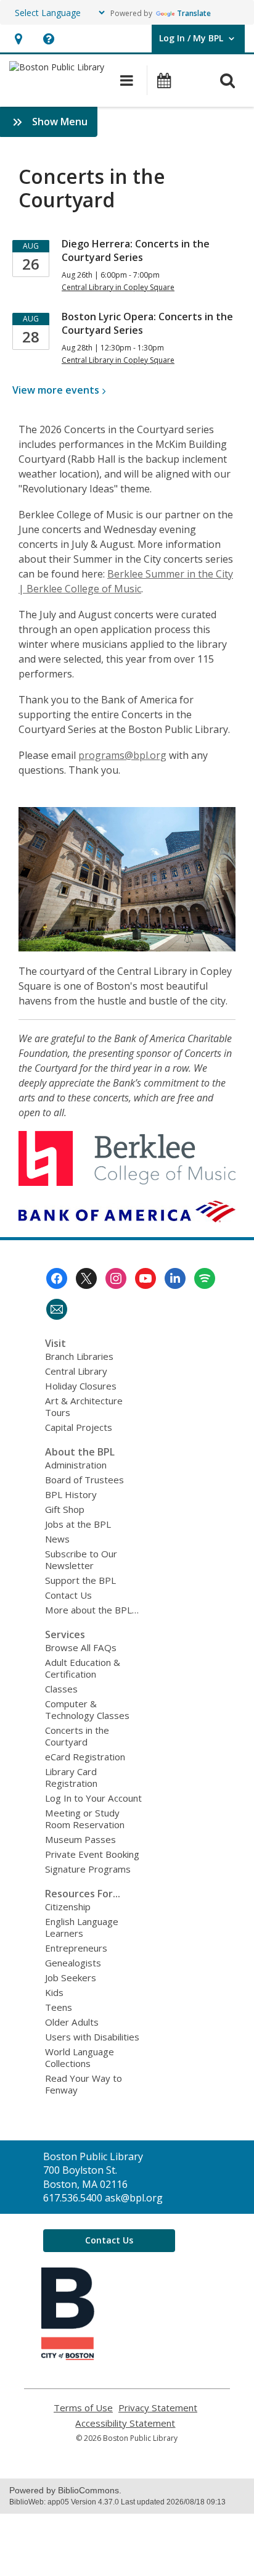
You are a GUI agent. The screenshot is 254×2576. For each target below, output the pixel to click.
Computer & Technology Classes (87, 1709)
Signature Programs (88, 1869)
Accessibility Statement (125, 2423)
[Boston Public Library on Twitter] (86, 1278)
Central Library (76, 1371)
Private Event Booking (92, 1854)
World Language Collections (80, 2057)
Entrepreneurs (76, 1948)
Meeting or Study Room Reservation (85, 1819)
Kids (54, 1992)
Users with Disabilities (92, 2037)
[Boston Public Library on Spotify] (205, 1278)
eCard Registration (85, 1757)
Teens (59, 2007)
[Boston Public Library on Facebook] (57, 1278)
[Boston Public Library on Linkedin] (175, 1278)
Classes (61, 1689)
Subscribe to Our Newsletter (81, 1559)
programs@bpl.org (122, 755)
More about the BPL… (92, 1610)
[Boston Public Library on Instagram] (116, 1278)
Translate (194, 13)
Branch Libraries (79, 1356)
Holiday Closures (81, 1386)
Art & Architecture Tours (84, 1406)
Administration (76, 1465)
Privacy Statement (158, 2408)
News (57, 1539)
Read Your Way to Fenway (84, 2084)
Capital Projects (79, 1427)
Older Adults (72, 2022)
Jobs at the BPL (78, 1524)
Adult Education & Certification (83, 1668)
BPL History (71, 1494)
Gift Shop (65, 1509)
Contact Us (68, 1595)
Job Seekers (71, 1978)
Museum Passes (80, 1839)
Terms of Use (83, 2408)
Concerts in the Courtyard (77, 1736)
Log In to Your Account (93, 1798)
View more (56, 390)
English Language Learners (82, 1927)
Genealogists (73, 1963)
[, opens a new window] (68, 2356)
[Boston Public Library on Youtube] (145, 1278)
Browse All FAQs (81, 1647)
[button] (18, 39)
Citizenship (68, 1907)
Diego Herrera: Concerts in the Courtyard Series (136, 251)
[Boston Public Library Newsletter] (57, 1309)
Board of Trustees (84, 1480)
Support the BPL (80, 1580)
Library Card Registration (71, 1777)
